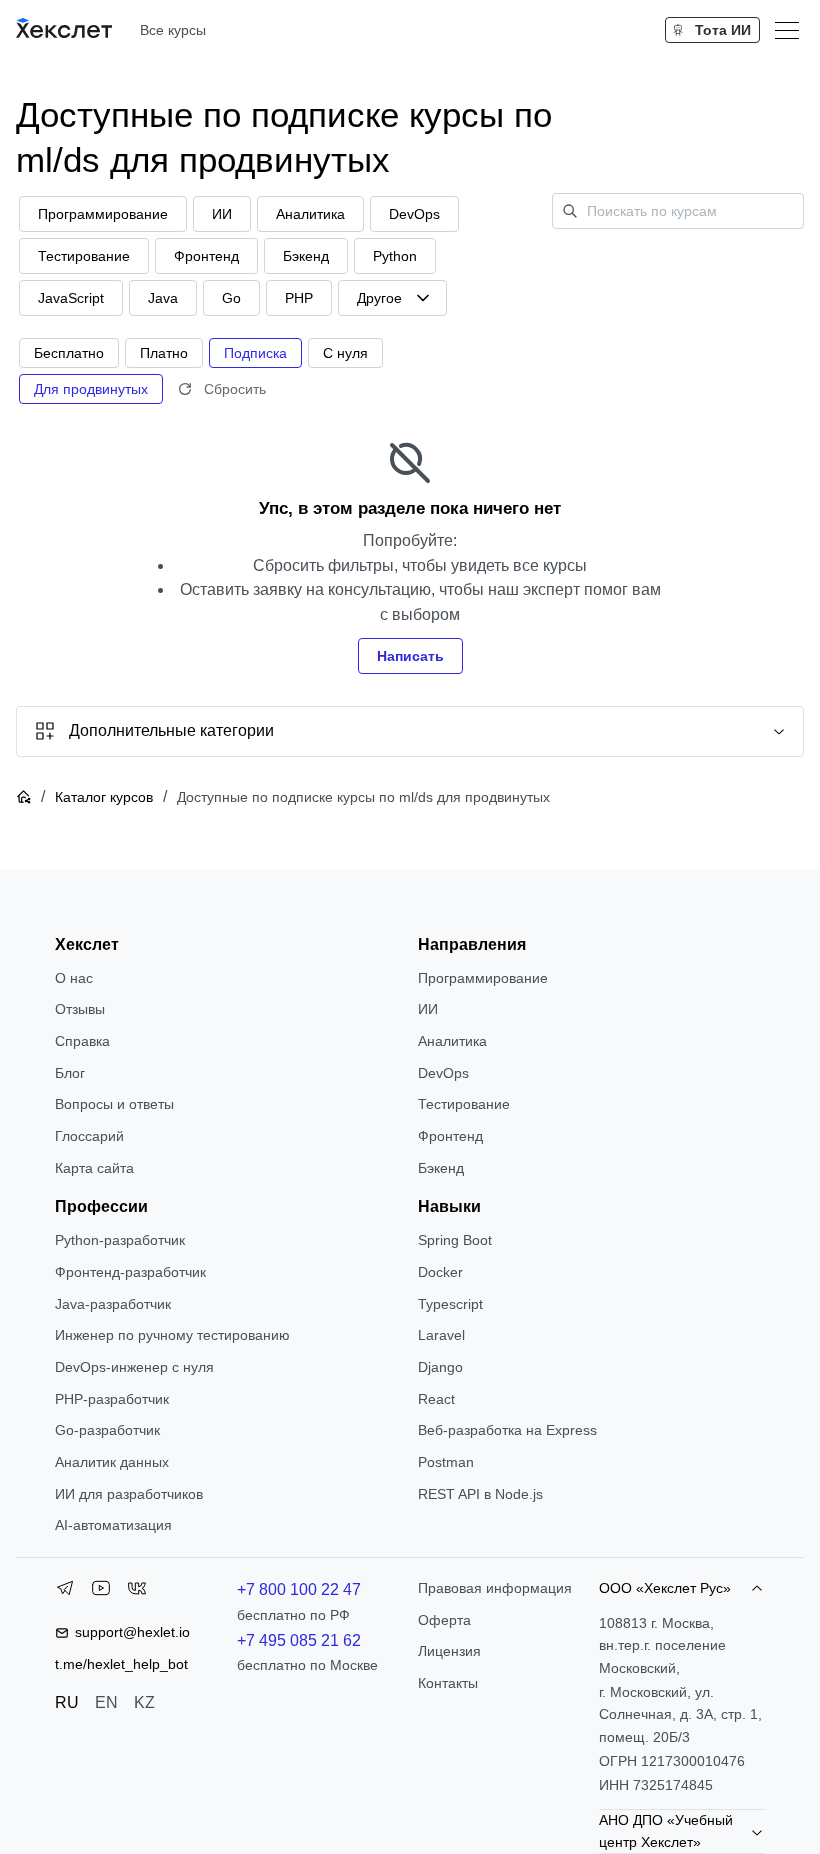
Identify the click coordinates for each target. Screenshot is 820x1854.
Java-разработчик (113, 1304)
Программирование (483, 978)
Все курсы (173, 30)
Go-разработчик (107, 1430)
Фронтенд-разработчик (130, 1272)
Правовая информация (495, 1588)
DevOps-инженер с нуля (134, 1367)
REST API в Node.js (480, 1494)
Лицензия (449, 1651)
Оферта (444, 1620)
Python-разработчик (120, 1240)
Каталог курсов (104, 797)
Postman (446, 1462)
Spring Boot (455, 1240)
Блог (70, 1073)
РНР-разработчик (112, 1399)
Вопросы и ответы (114, 1104)
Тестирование (464, 1104)
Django (440, 1367)
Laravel (441, 1335)
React (436, 1399)
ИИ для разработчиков (129, 1494)
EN (106, 1702)
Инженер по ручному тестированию (172, 1335)
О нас (74, 978)
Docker (440, 1272)
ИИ (428, 1009)
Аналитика (452, 1041)
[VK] (137, 1592)
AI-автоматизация (113, 1525)
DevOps (443, 1073)
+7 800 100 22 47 (299, 1589)
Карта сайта (94, 1168)
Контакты (448, 1683)
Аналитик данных (112, 1462)
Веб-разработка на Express (507, 1430)
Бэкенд (441, 1168)
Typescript (450, 1304)
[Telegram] (65, 1592)
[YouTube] (101, 1592)
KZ (144, 1702)
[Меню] (787, 30)
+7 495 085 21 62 (299, 1640)
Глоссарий (89, 1136)
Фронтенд (450, 1136)
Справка (82, 1041)
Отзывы (80, 1009)
